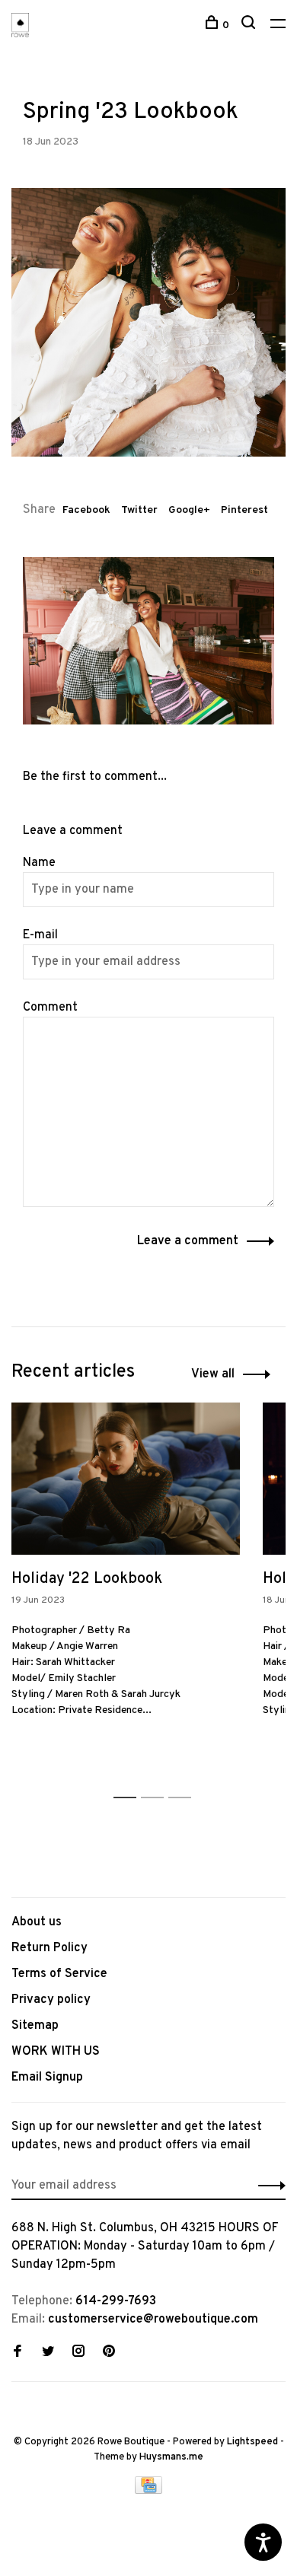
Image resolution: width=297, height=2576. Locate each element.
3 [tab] (184, 1781)
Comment (50, 1008)
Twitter (139, 510)
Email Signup (47, 2078)
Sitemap (35, 2026)
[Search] (250, 25)
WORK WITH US (56, 2052)
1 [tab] (129, 1781)
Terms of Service (59, 1974)
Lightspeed (252, 2442)
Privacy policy (51, 2000)
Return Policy (49, 1948)
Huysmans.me (171, 2457)
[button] (268, 2186)
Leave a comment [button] (188, 1241)
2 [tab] (156, 1781)
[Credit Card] (148, 2491)
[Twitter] (48, 2353)
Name (39, 863)
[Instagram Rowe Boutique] (78, 2353)
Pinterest (244, 510)
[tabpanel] (126, 1583)
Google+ (189, 510)
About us (37, 1922)
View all (213, 1374)
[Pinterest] (109, 2353)
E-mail (40, 935)
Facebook (86, 510)
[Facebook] (18, 2353)
